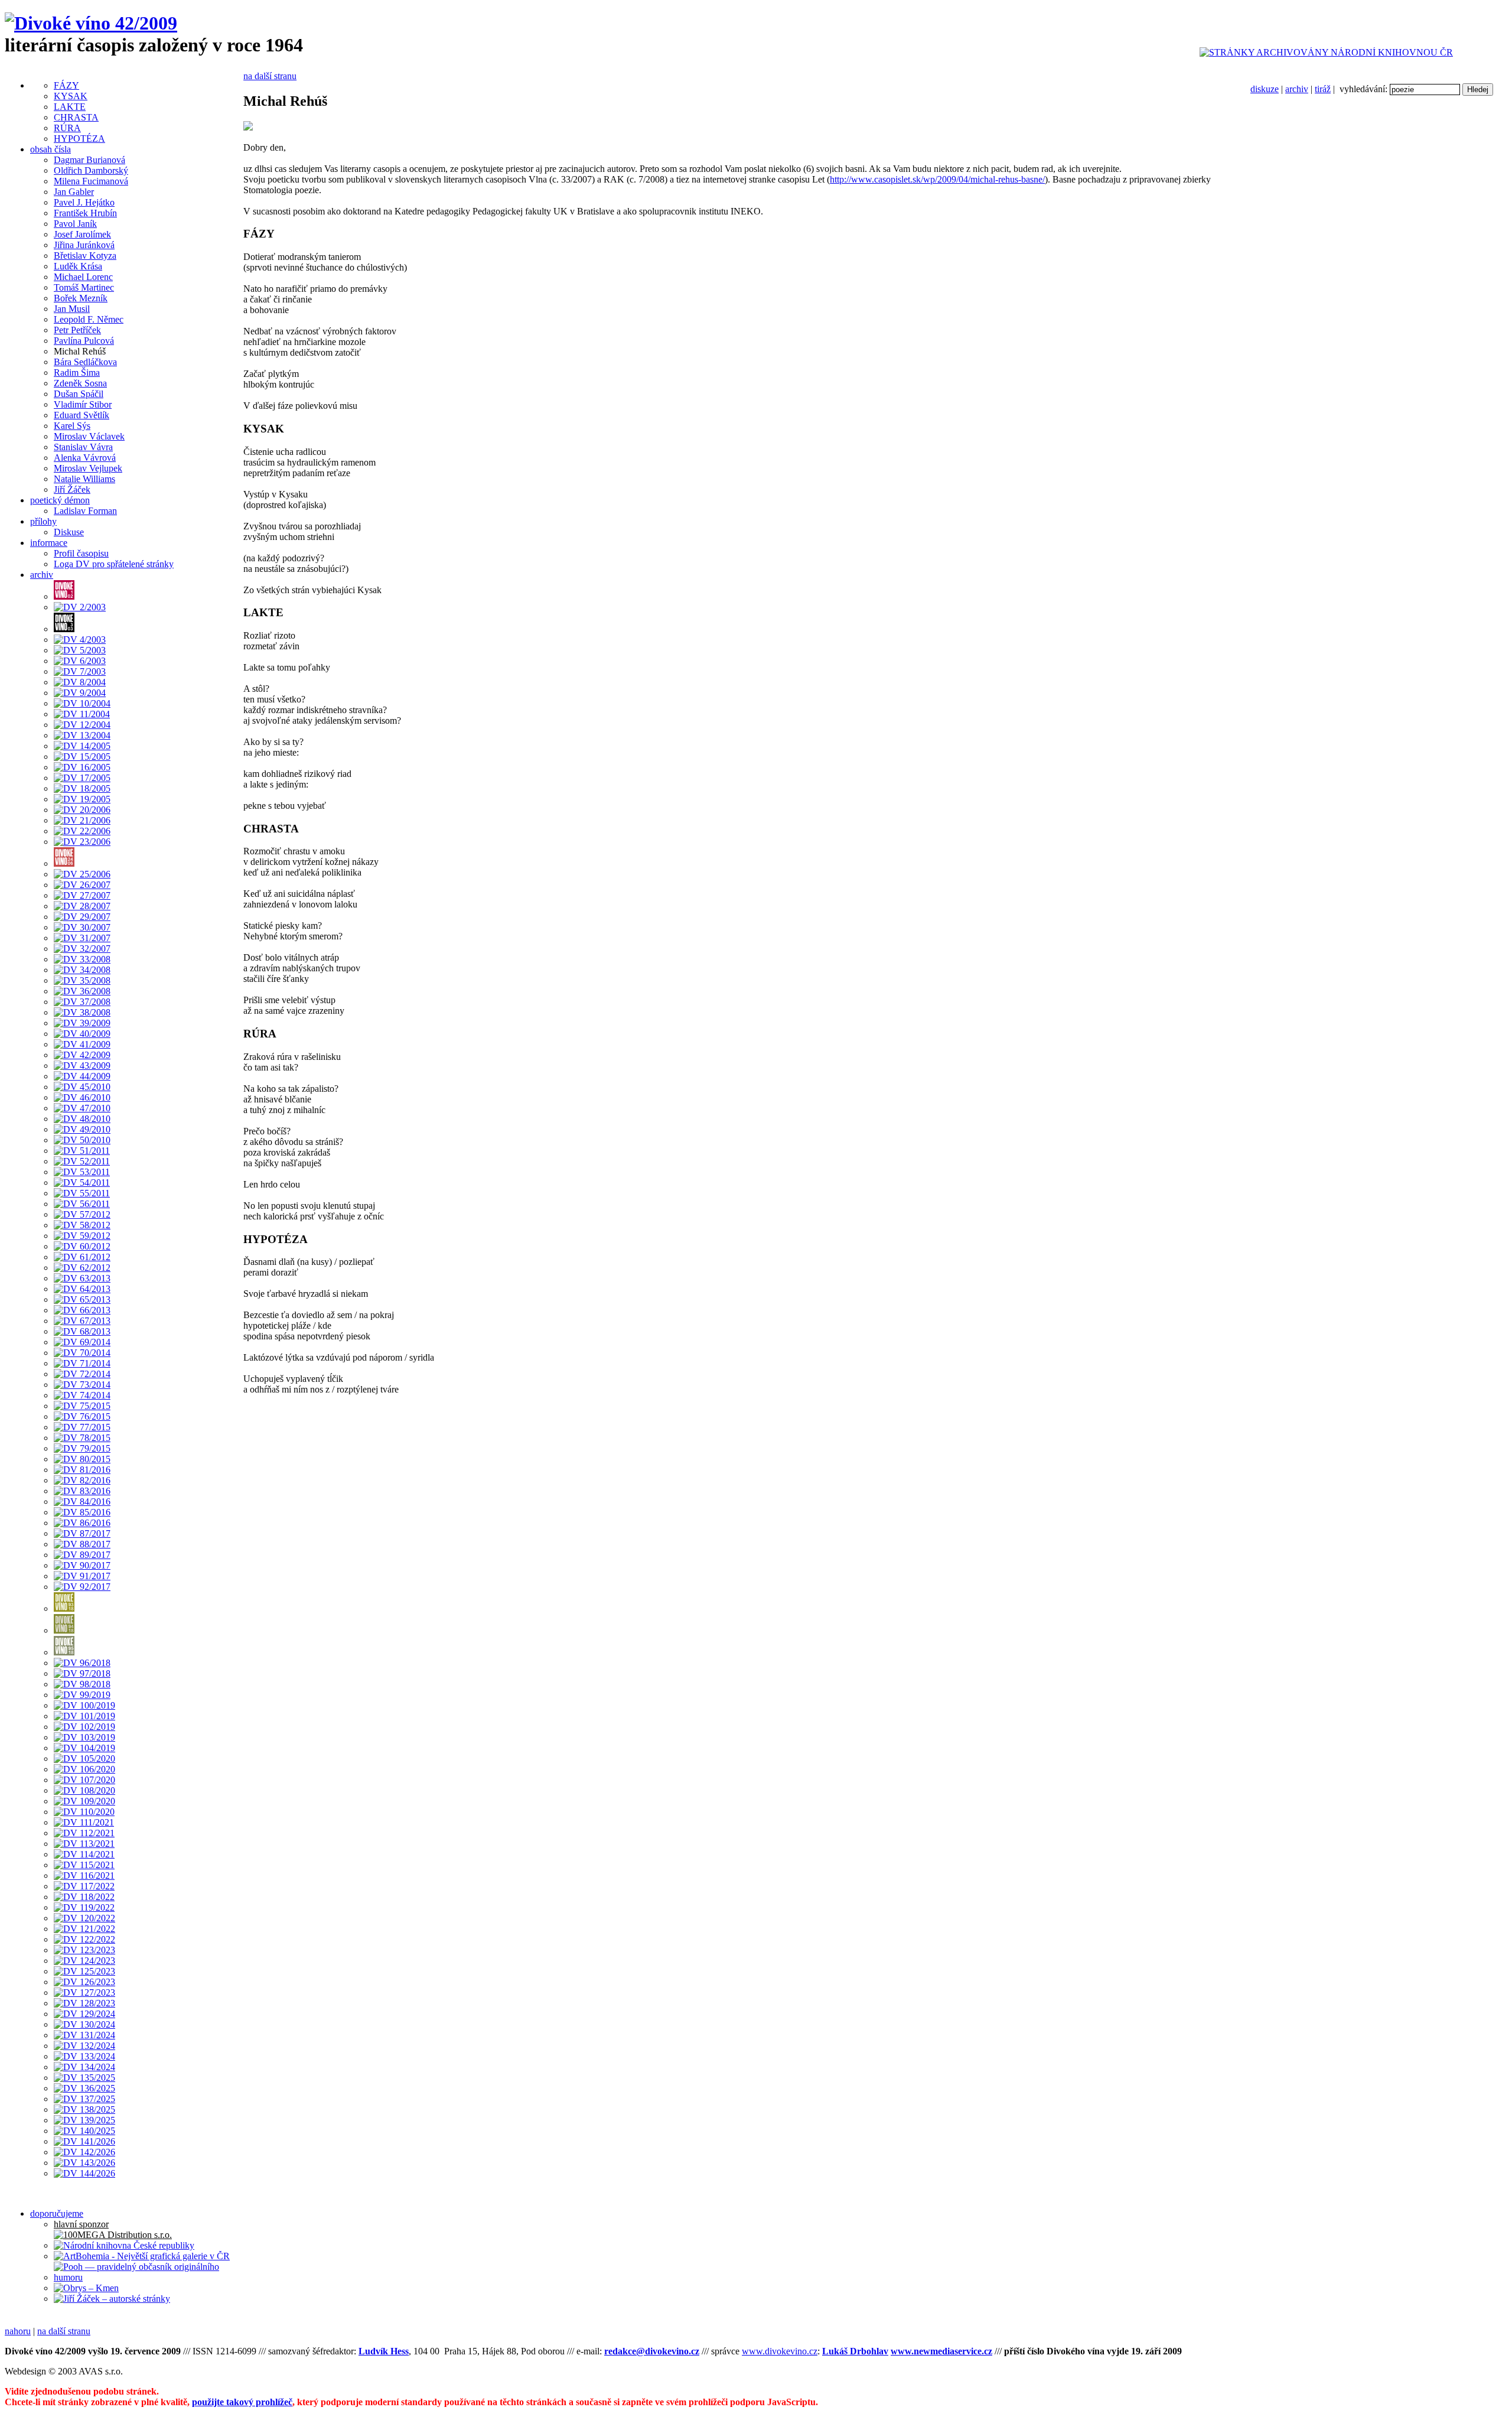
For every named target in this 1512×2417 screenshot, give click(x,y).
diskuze (1265, 89)
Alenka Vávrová (85, 458)
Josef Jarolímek (82, 234)
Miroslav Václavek (89, 436)
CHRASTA (76, 117)
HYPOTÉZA (79, 139)
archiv (1297, 89)
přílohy (43, 521)
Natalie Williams (84, 479)
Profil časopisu (81, 553)
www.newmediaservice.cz (941, 2351)
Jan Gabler (74, 192)
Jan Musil (72, 309)
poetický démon (60, 500)
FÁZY (66, 85)
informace (49, 543)
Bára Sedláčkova (85, 362)
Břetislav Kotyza (85, 256)
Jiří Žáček (72, 489)
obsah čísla (50, 149)
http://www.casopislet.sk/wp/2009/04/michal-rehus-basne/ (937, 179)
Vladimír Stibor (83, 404)
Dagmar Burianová (89, 160)
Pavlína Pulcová (84, 341)
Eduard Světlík (82, 415)
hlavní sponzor (81, 2224)
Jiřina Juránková (84, 245)
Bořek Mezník (81, 298)
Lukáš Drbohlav (855, 2351)
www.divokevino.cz (780, 2351)
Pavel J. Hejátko (84, 202)
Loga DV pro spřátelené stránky (114, 564)
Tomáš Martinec (84, 287)
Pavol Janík (75, 224)
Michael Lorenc (83, 277)
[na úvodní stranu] (91, 23)
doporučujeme (57, 2213)
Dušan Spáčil (79, 394)
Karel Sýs (72, 426)
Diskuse (69, 532)
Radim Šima (77, 373)
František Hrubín (85, 213)
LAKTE (70, 107)
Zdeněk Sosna (80, 383)
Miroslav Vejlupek (88, 468)
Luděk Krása (78, 266)
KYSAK (71, 96)
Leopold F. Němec (89, 319)
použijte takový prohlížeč (242, 2402)
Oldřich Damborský (91, 170)
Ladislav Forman (85, 511)
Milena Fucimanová (91, 181)
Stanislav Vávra (83, 447)
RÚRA (67, 128)
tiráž (1323, 89)
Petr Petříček (77, 330)
